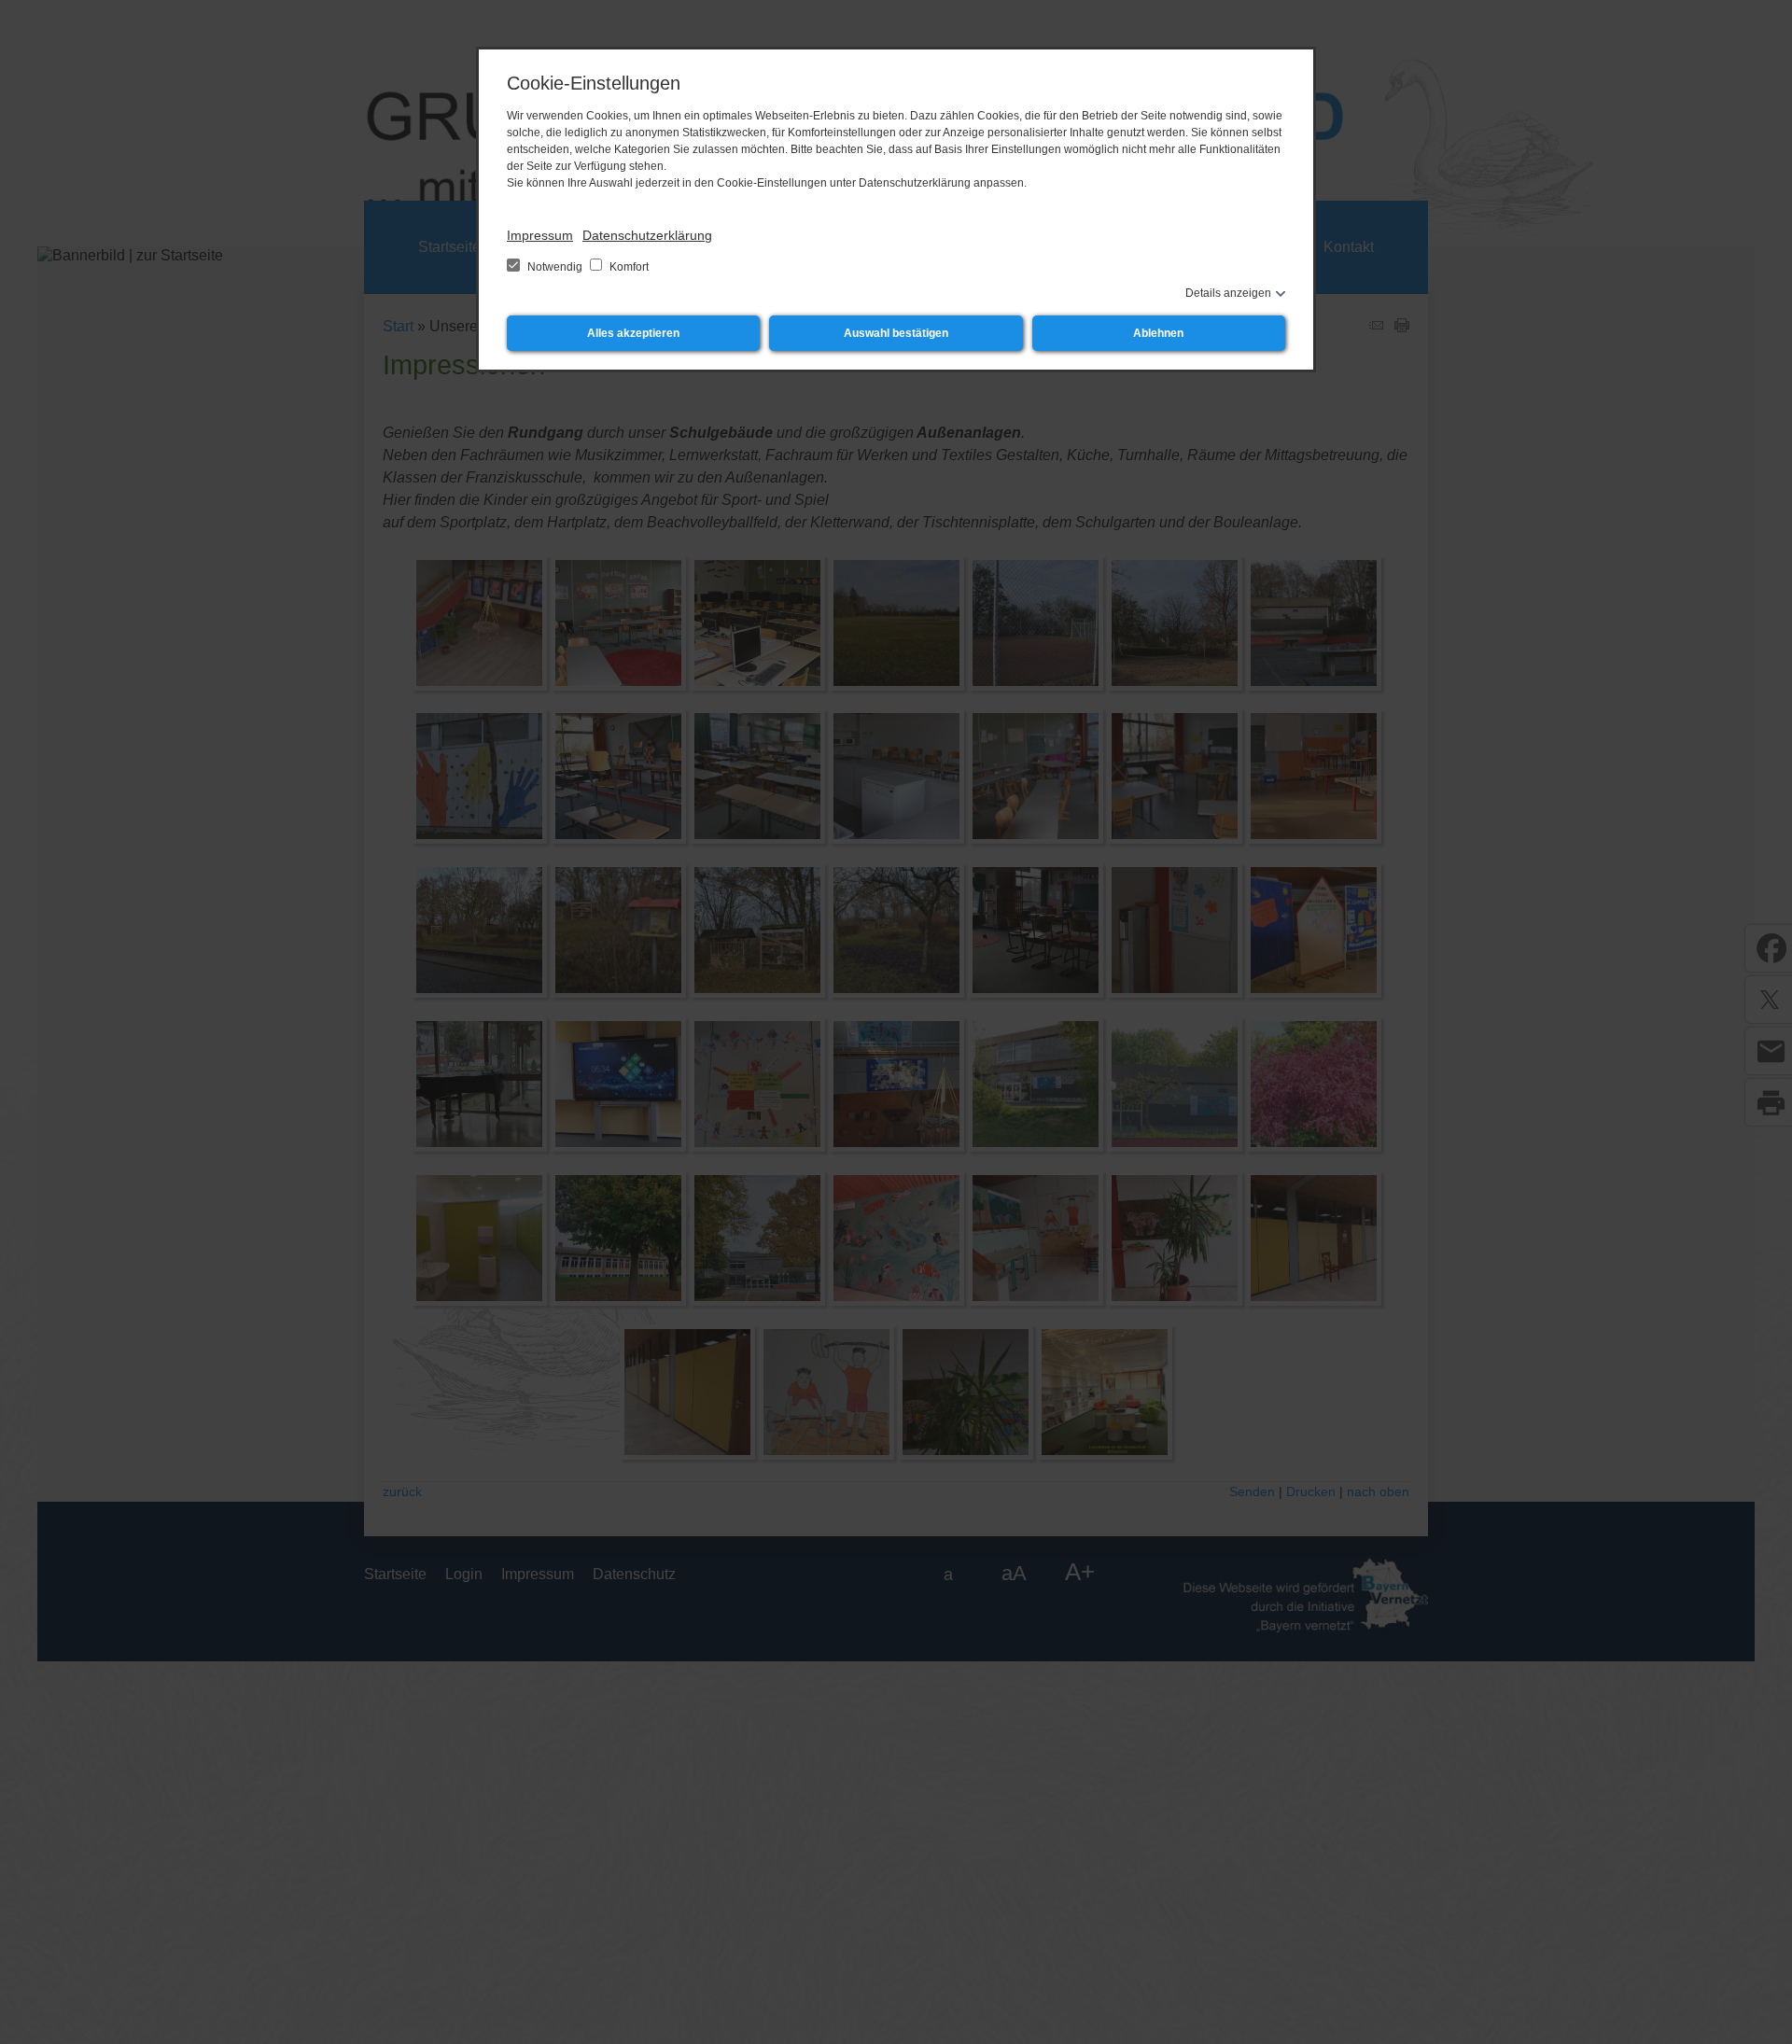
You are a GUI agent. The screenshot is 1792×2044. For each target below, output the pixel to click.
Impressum (540, 235)
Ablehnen (1158, 333)
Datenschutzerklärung (647, 235)
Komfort (628, 267)
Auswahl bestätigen (896, 333)
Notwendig (555, 267)
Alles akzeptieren (633, 333)
